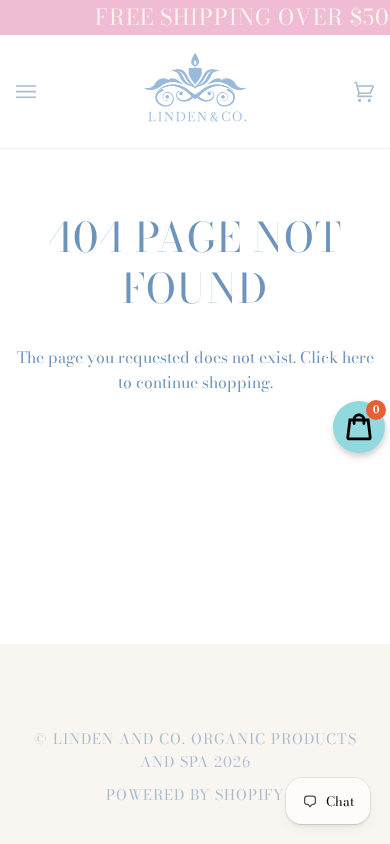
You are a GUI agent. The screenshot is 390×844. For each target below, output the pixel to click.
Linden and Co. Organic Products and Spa (205, 750)
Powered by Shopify (195, 795)
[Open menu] (46, 91)
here (358, 357)
